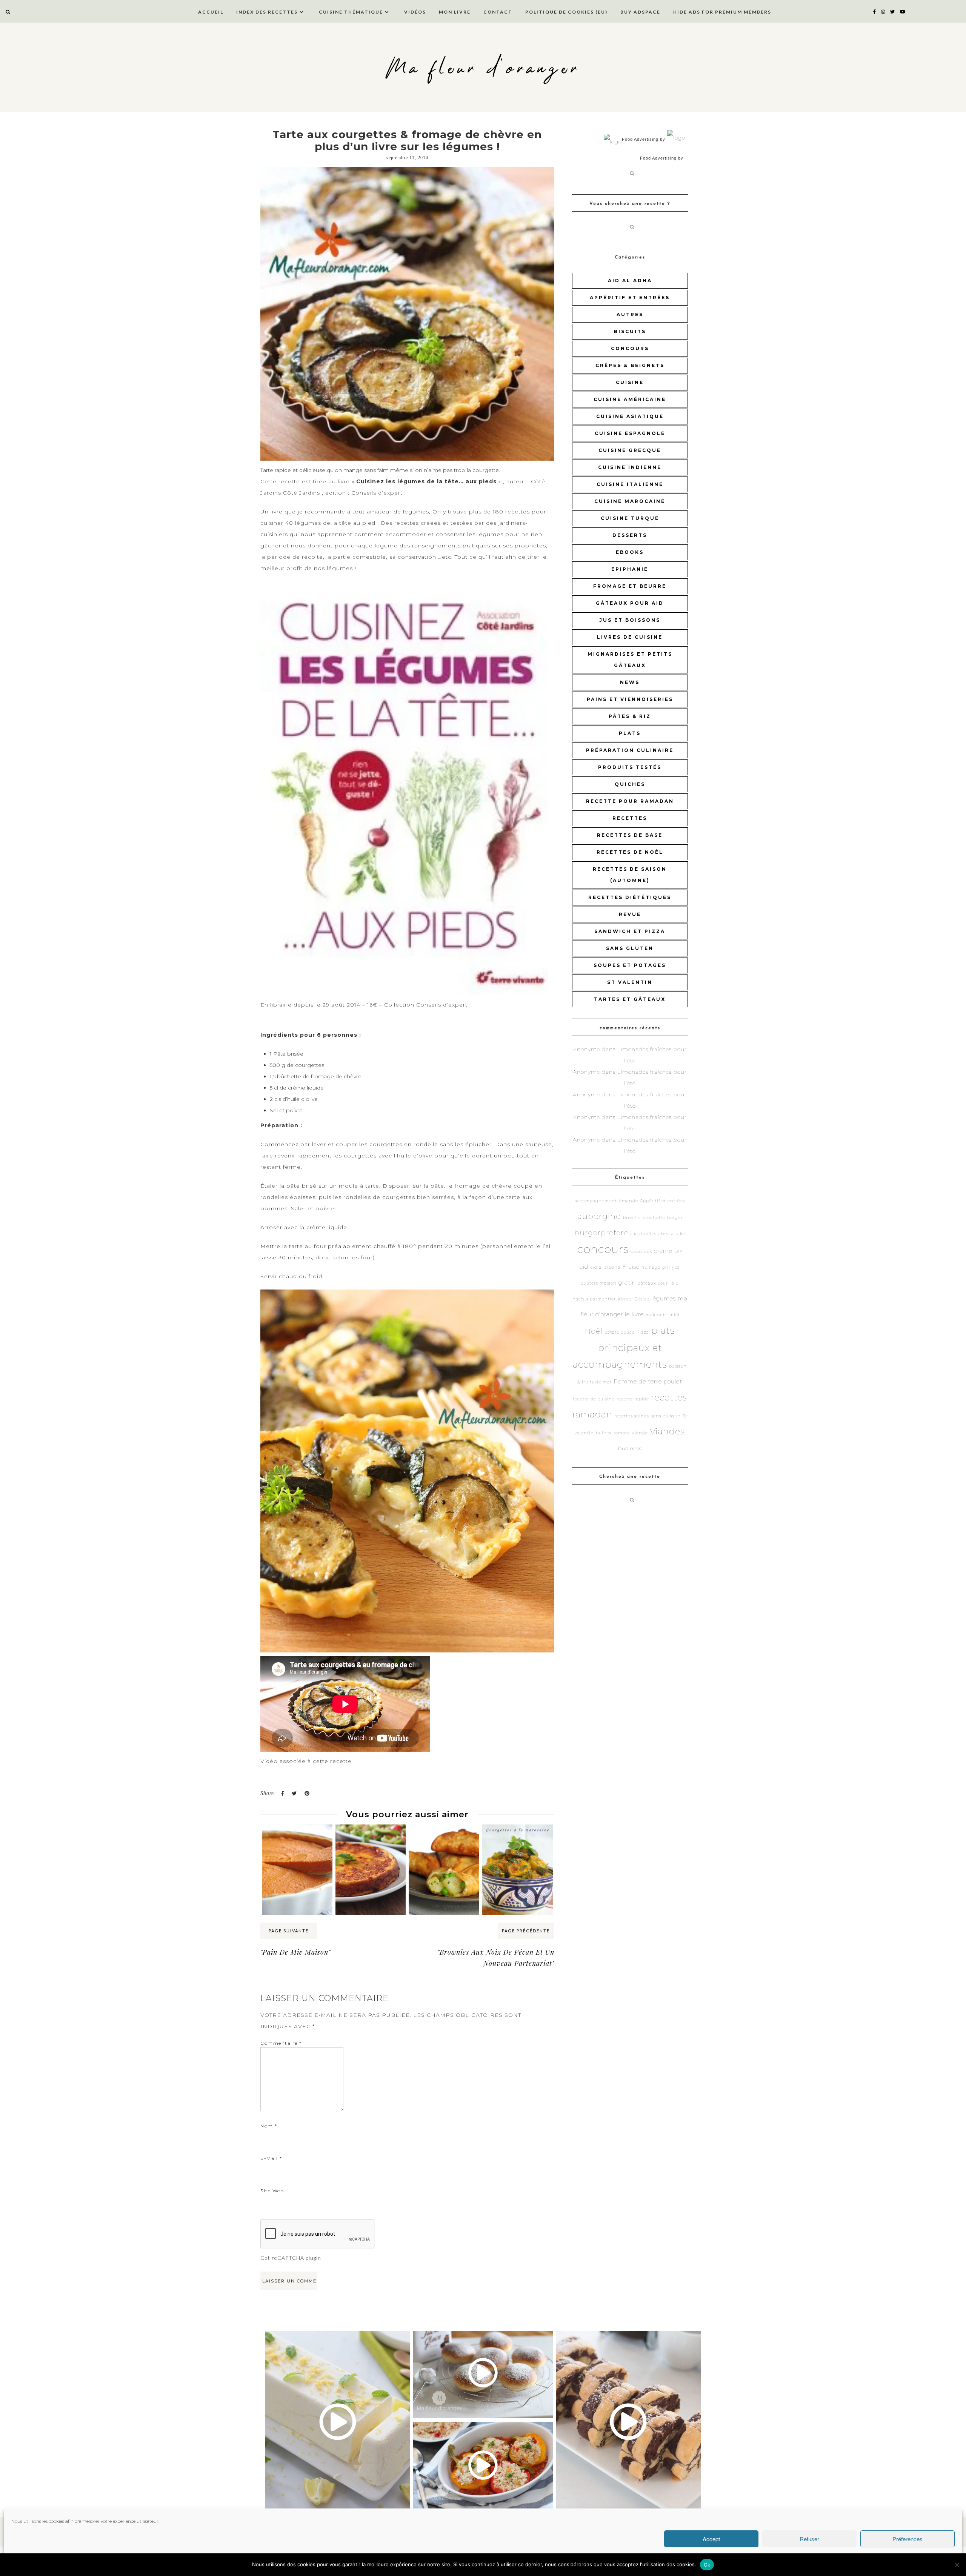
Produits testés (630, 767)
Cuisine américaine (630, 399)
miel (675, 1315)
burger (675, 1218)
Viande (640, 1433)
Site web (272, 2191)
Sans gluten (630, 948)
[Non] (957, 2565)
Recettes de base (630, 835)
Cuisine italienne (630, 484)
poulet (673, 1381)
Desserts (630, 535)
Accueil (211, 12)
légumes (664, 1298)
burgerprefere (601, 1233)
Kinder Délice (634, 1299)
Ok (707, 2565)
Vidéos (415, 12)
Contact (498, 12)
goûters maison (599, 1283)
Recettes (630, 818)
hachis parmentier (594, 1299)
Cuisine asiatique (630, 416)
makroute (657, 1315)
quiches (630, 784)
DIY (678, 1252)
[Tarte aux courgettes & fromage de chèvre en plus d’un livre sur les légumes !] (407, 314)
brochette (654, 1218)
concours (630, 348)
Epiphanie (630, 569)
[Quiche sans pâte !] (371, 1839)
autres (630, 314)
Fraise (631, 1267)
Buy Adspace (640, 12)
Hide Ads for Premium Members (722, 12)
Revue (630, 914)
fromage (651, 1267)
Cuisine (630, 382)
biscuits (630, 331)
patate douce (620, 1332)
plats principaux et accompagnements (624, 1347)
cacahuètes (643, 1234)
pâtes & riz (630, 716)
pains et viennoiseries (630, 699)
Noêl (594, 1331)
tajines (604, 1433)
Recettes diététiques (630, 897)
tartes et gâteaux (630, 999)
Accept (711, 2539)
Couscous (641, 1252)
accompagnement (596, 1201)
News (630, 682)
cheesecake (672, 1234)
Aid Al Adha (630, 281)
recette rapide (633, 1399)
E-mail (271, 2158)
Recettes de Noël (630, 852)
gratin (627, 1283)
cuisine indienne (630, 467)
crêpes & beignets (630, 365)
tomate (622, 1433)
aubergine (599, 1216)
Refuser (809, 2539)
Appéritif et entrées (630, 297)
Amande (628, 1201)
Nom (269, 2126)
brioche (632, 1218)
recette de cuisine (594, 1399)
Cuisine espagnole (630, 433)
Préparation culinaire (630, 750)
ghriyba (671, 1267)
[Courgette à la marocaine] (518, 1839)
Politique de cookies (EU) (566, 12)
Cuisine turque (630, 518)
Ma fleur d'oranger (483, 69)
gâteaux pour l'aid (658, 1283)
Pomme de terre (638, 1381)
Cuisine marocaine (630, 501)
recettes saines (632, 1416)
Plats (630, 733)
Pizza (643, 1332)
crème (663, 1251)
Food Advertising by (644, 139)
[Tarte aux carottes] (297, 1839)
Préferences (908, 2539)
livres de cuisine (630, 637)
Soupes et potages (630, 965)
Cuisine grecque (630, 450)
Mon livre (455, 12)
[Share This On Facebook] (282, 1794)
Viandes (667, 1431)
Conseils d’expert (378, 493)
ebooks (630, 552)
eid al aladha (605, 1267)
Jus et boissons (630, 620)
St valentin (630, 982)
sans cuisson (666, 1416)
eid (584, 1267)
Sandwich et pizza (630, 931)
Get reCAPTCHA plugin (291, 2258)
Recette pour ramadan (630, 801)
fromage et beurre (630, 586)
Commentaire (281, 2043)
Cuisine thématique (351, 12)
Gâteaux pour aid (630, 603)
